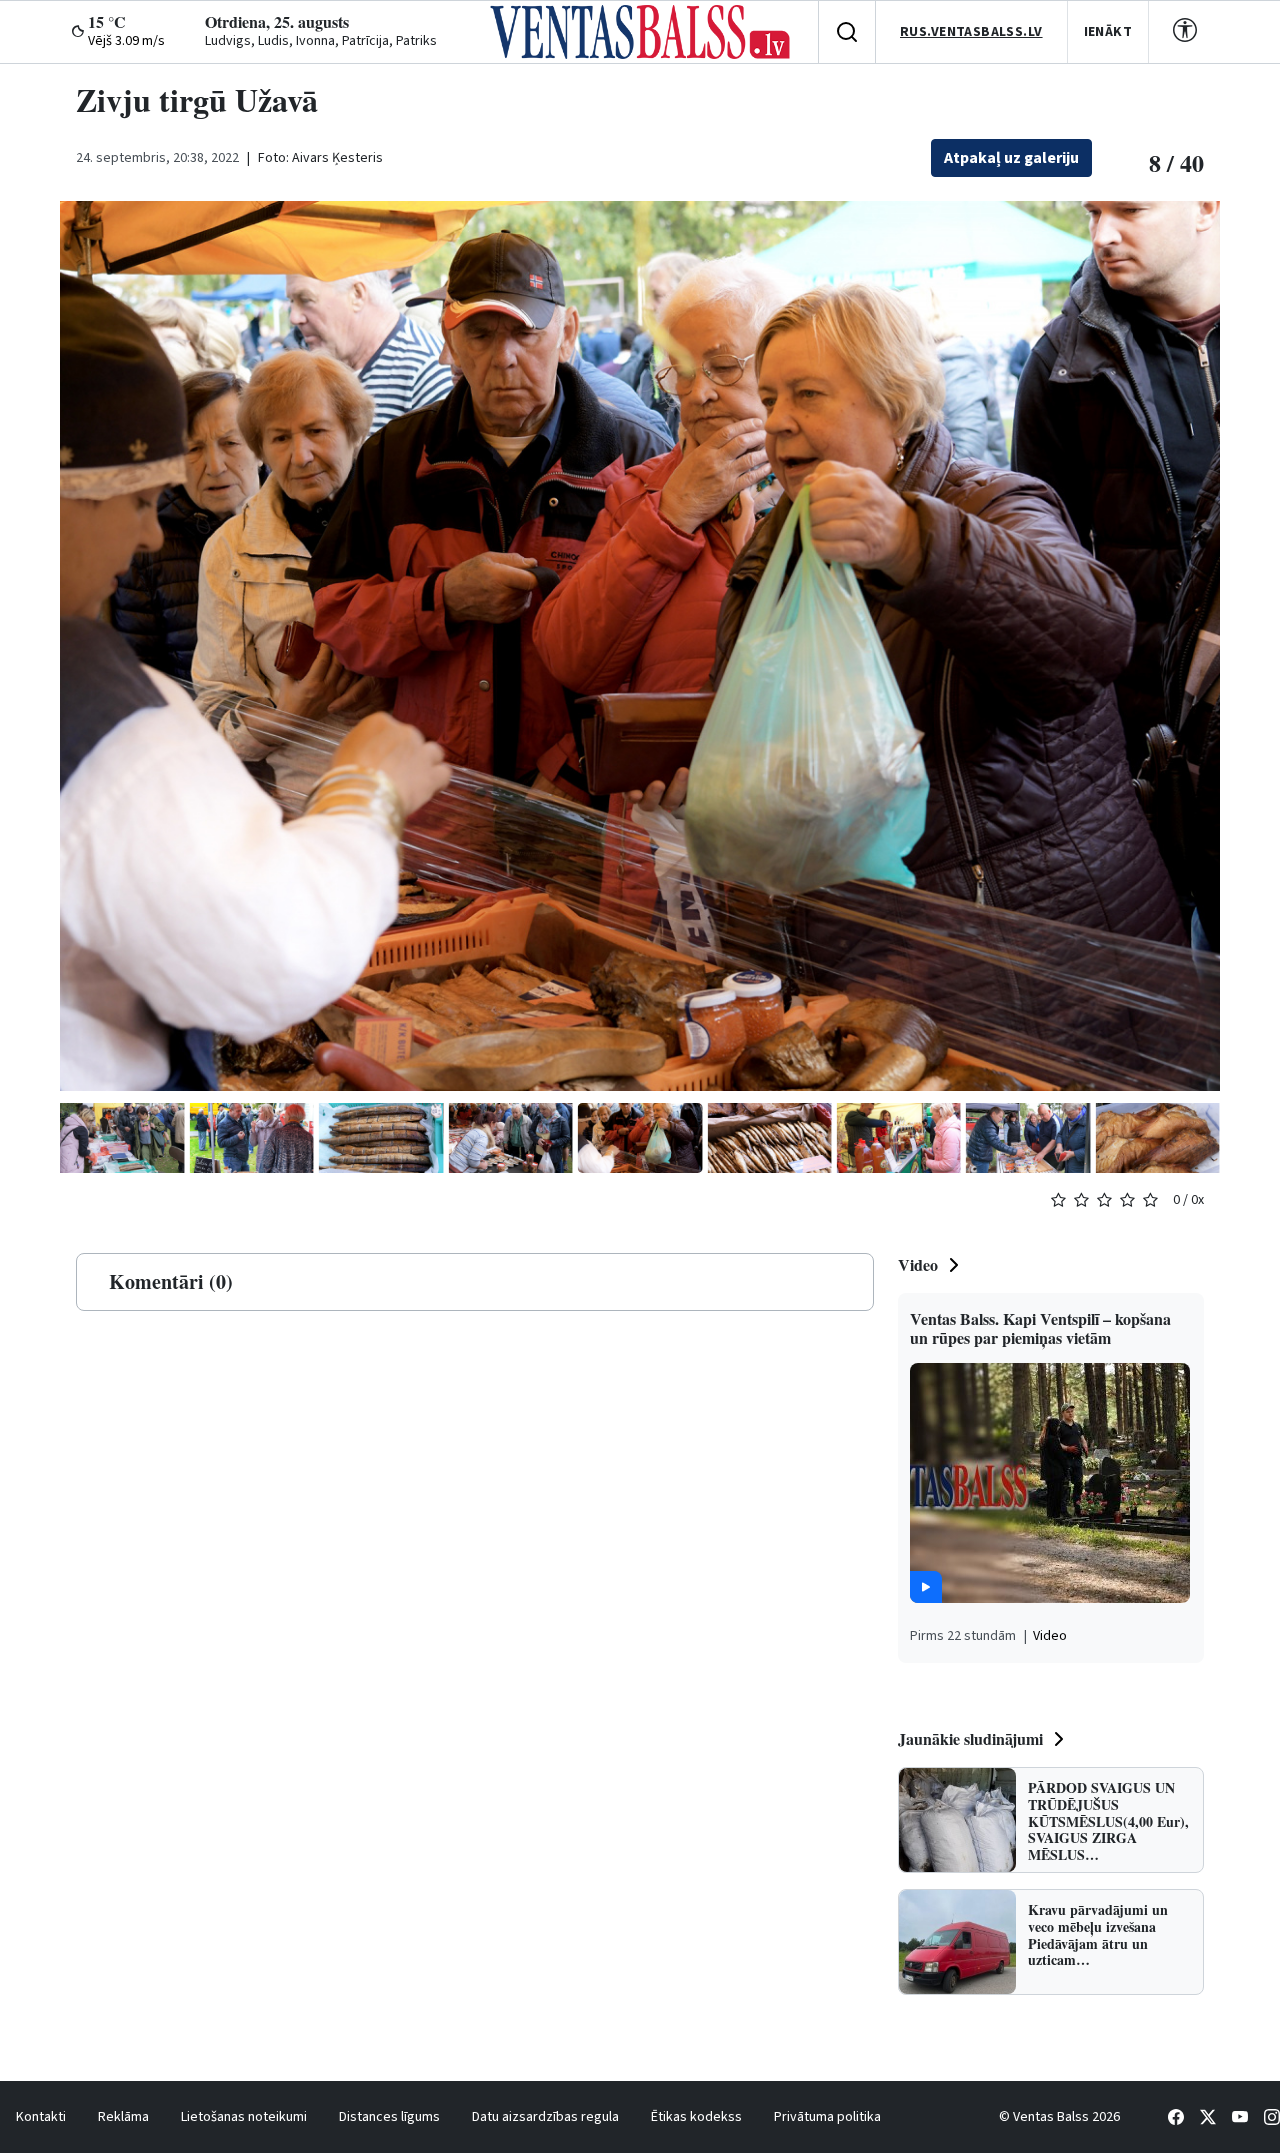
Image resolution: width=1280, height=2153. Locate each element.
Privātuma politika (827, 2117)
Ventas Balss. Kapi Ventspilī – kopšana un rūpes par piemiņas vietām (1040, 1328)
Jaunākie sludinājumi (970, 1738)
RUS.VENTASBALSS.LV (971, 32)
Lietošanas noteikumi (244, 2117)
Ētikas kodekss (696, 2117)
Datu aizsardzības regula (545, 2117)
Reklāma (123, 2117)
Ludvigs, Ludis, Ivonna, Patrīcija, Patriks (321, 41)
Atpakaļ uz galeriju (1011, 158)
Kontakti (41, 2117)
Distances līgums (389, 2117)
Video (918, 1264)
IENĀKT (1108, 32)
